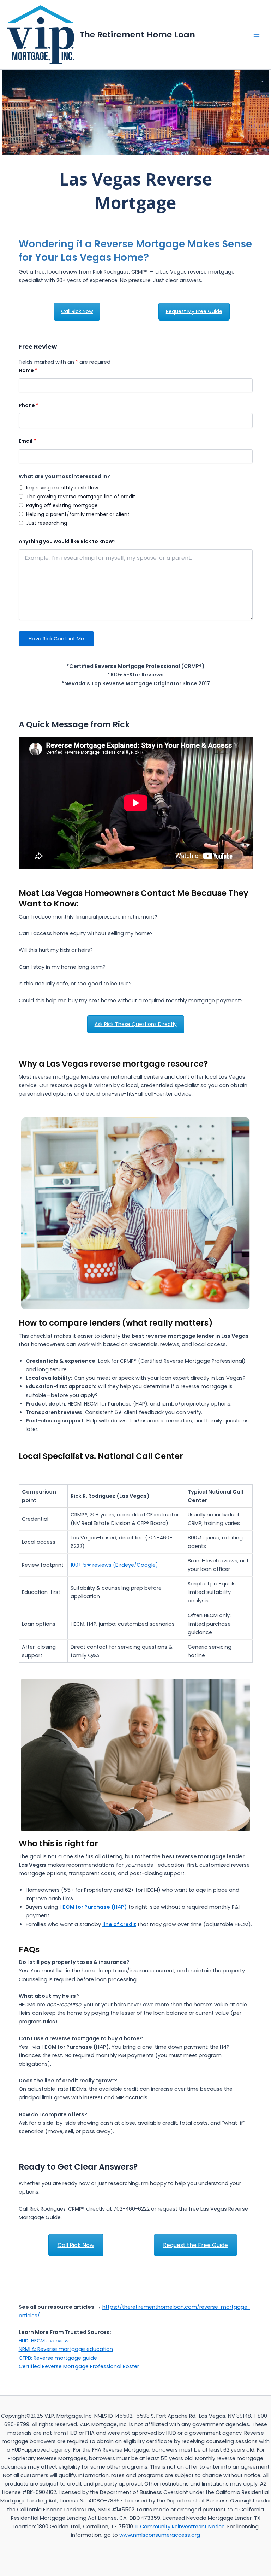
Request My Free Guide (194, 311)
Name (28, 370)
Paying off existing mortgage (62, 505)
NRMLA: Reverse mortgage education (66, 2349)
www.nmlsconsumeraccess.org (160, 2535)
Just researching (47, 523)
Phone (29, 405)
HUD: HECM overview (44, 2341)
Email (27, 441)
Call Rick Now (77, 311)
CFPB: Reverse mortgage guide (58, 2358)
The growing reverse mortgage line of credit (81, 497)
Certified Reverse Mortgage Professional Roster (79, 2366)
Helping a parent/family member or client (78, 514)
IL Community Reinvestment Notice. (181, 2527)
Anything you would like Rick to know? (67, 541)
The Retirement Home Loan (137, 34)
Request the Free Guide (195, 2245)
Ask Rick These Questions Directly (136, 1024)
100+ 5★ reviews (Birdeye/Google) (114, 1565)
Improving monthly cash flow (62, 488)
